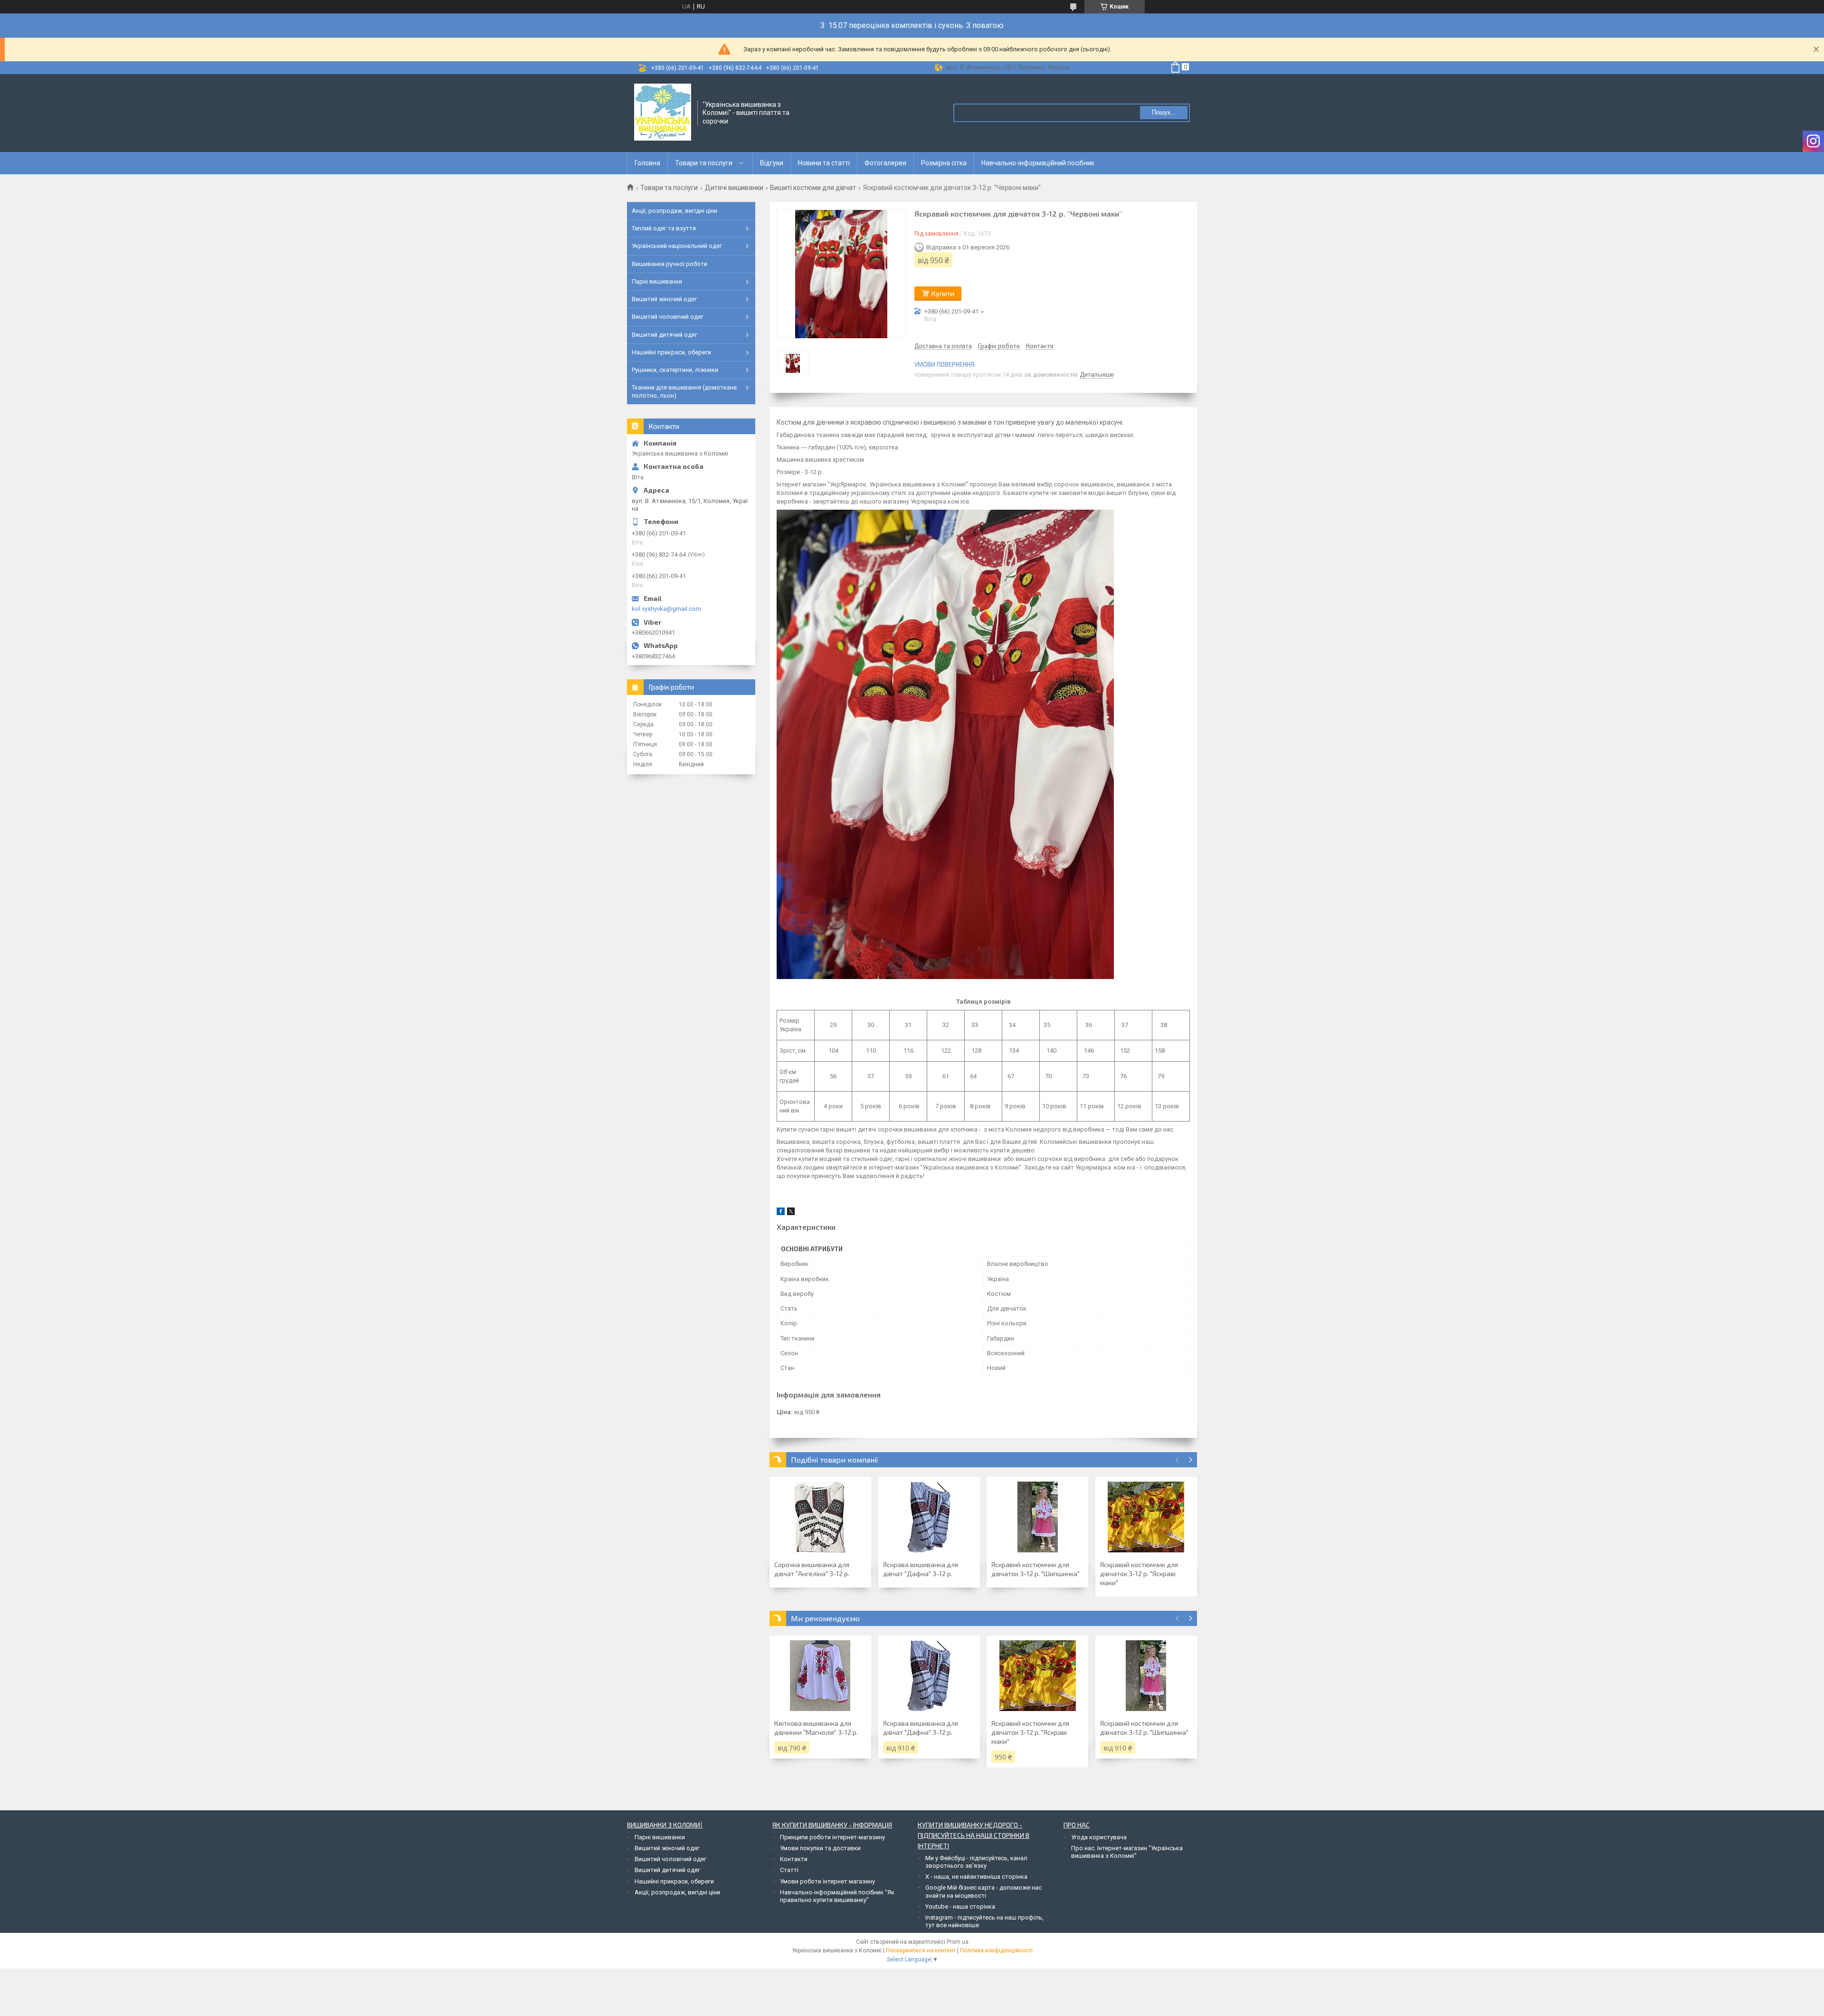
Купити (943, 293)
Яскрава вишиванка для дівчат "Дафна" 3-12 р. (921, 1569)
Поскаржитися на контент (921, 1950)
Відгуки (772, 163)
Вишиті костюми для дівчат (813, 188)
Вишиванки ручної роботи (670, 264)
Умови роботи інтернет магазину (827, 1881)
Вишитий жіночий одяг (664, 299)
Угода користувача (1099, 1837)
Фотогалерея (885, 163)
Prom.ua (958, 1942)
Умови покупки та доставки (820, 1848)
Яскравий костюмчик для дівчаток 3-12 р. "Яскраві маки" (1139, 1574)
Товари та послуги (704, 163)
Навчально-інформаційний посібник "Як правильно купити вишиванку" (837, 1896)
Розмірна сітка (944, 163)
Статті (789, 1870)
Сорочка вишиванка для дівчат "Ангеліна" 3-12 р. (812, 1569)
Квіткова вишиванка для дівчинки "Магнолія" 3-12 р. (816, 1728)
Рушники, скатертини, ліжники (675, 370)
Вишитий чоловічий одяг (668, 317)
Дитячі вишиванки (734, 188)
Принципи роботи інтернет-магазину (832, 1837)
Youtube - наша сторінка (960, 1907)
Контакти (794, 1859)
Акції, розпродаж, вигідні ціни (674, 211)
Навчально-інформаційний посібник (1038, 163)
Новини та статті (824, 163)
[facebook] (781, 1213)
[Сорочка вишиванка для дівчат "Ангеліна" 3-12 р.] (820, 1517)
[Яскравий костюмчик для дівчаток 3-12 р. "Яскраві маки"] (1146, 1517)
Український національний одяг (677, 246)
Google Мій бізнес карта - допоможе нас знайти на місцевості (983, 1891)
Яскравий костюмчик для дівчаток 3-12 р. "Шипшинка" (1035, 1569)
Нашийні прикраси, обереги (671, 352)
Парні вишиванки (657, 281)
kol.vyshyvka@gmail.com (666, 609)
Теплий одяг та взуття (664, 228)
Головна (647, 163)
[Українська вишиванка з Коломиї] (663, 112)
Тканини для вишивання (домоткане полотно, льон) (684, 391)
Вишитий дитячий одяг (665, 335)
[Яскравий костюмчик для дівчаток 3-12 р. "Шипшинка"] (1037, 1517)
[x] (791, 1213)
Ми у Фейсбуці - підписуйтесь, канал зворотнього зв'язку (976, 1862)
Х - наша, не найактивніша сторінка (976, 1877)
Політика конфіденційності (996, 1950)
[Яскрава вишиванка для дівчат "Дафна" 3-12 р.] (929, 1517)
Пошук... (1164, 112)
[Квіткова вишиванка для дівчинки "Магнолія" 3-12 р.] (820, 1676)
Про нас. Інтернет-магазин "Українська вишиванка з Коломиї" (1127, 1852)
